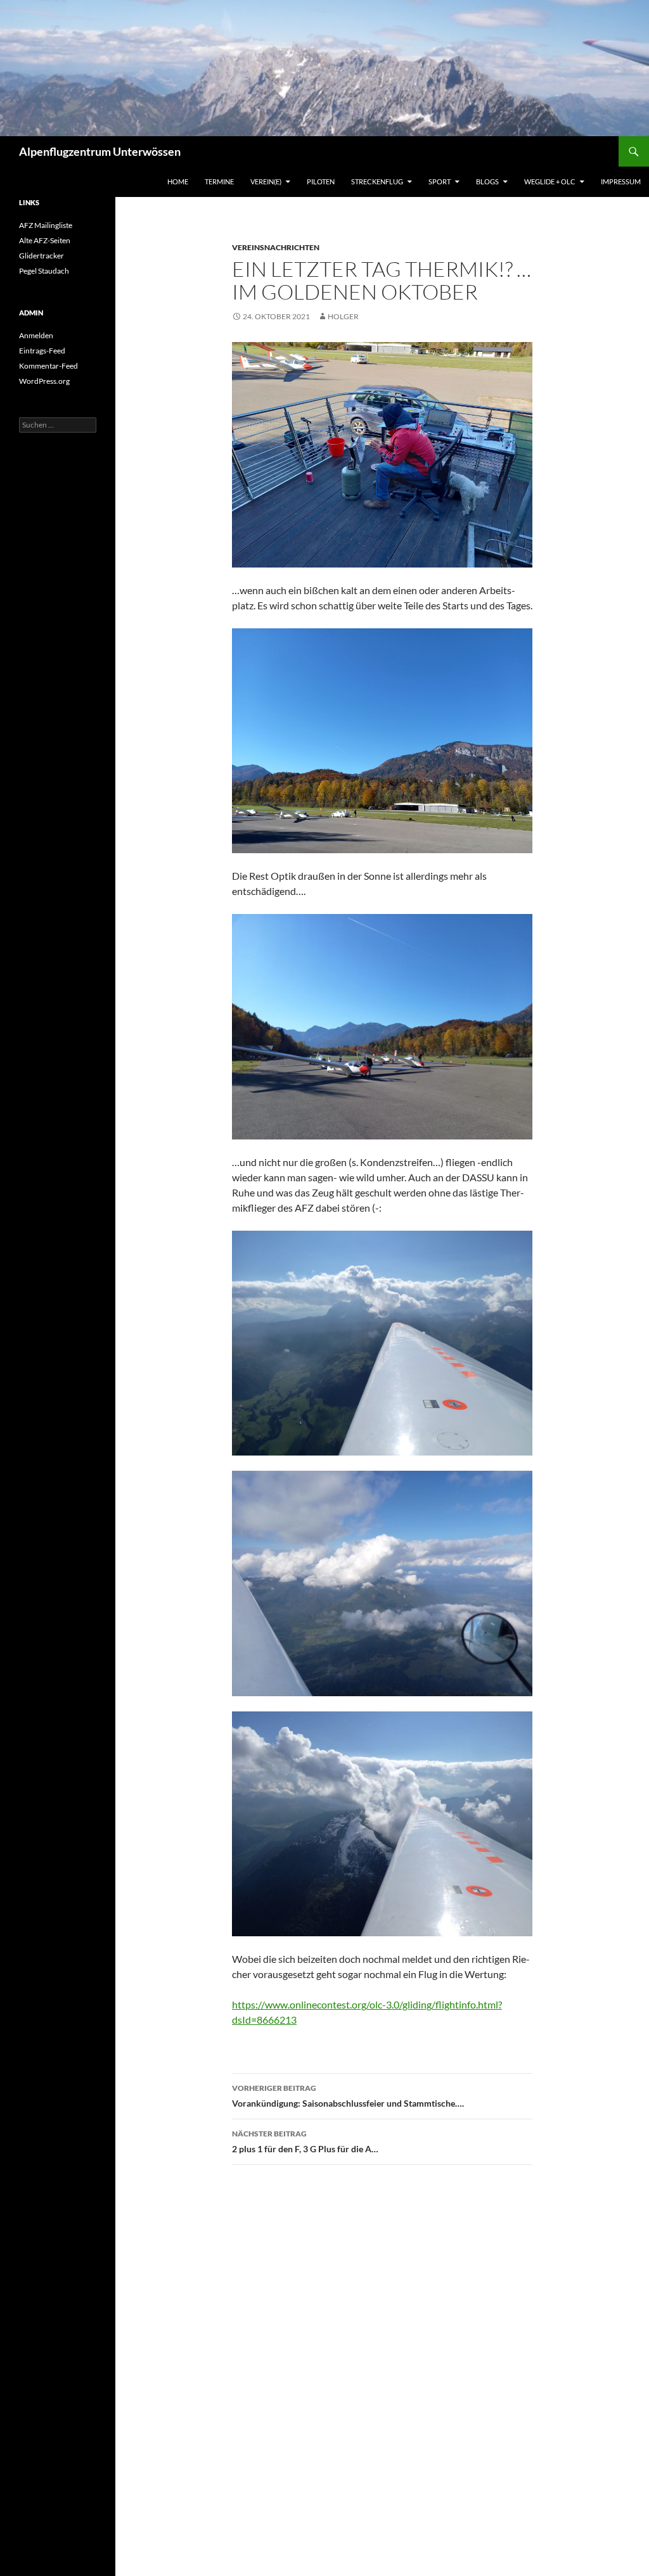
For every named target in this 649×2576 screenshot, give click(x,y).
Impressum (621, 181)
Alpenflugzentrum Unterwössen (100, 151)
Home (178, 181)
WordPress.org (44, 381)
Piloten (321, 181)
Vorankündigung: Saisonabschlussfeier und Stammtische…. (348, 2096)
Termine (219, 181)
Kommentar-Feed (48, 366)
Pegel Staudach (44, 271)
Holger (343, 316)
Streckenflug (377, 181)
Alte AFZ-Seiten (45, 240)
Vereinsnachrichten (276, 247)
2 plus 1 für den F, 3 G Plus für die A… (305, 2141)
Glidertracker (42, 256)
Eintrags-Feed (42, 351)
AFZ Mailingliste (46, 225)
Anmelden (36, 335)
